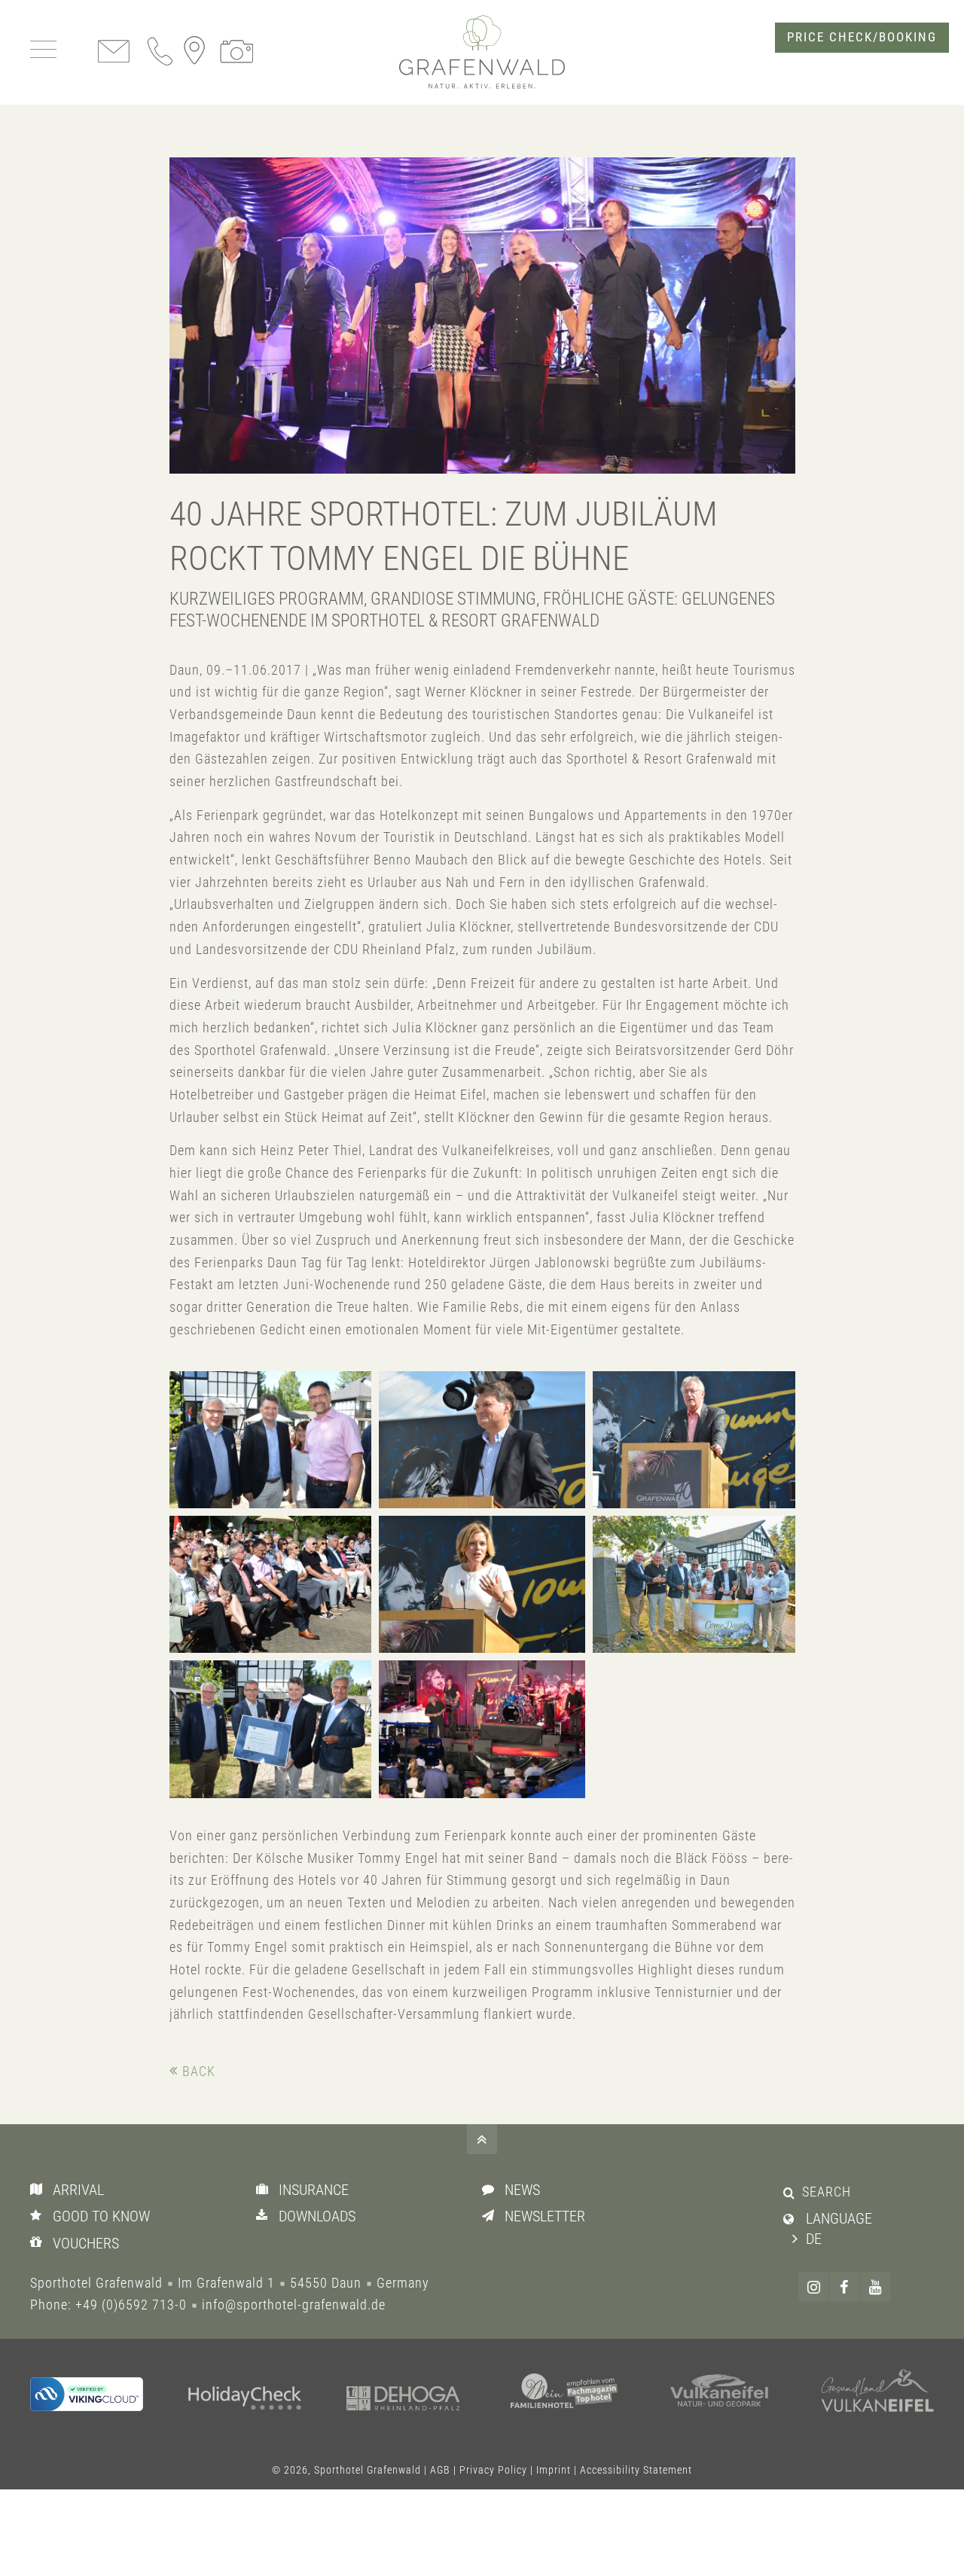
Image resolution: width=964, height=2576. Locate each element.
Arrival (78, 2190)
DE (814, 2239)
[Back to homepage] (482, 52)
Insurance (314, 2190)
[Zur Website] (245, 2400)
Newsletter (545, 2216)
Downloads (317, 2216)
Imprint (554, 2470)
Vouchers (86, 2243)
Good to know (101, 2216)
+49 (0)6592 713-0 (131, 2305)
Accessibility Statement (636, 2470)
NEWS (522, 2190)
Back (199, 2071)
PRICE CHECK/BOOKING (862, 37)
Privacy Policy (493, 2470)
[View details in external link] (87, 2394)
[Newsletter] (491, 2215)
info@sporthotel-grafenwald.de (294, 2305)
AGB (440, 2470)
